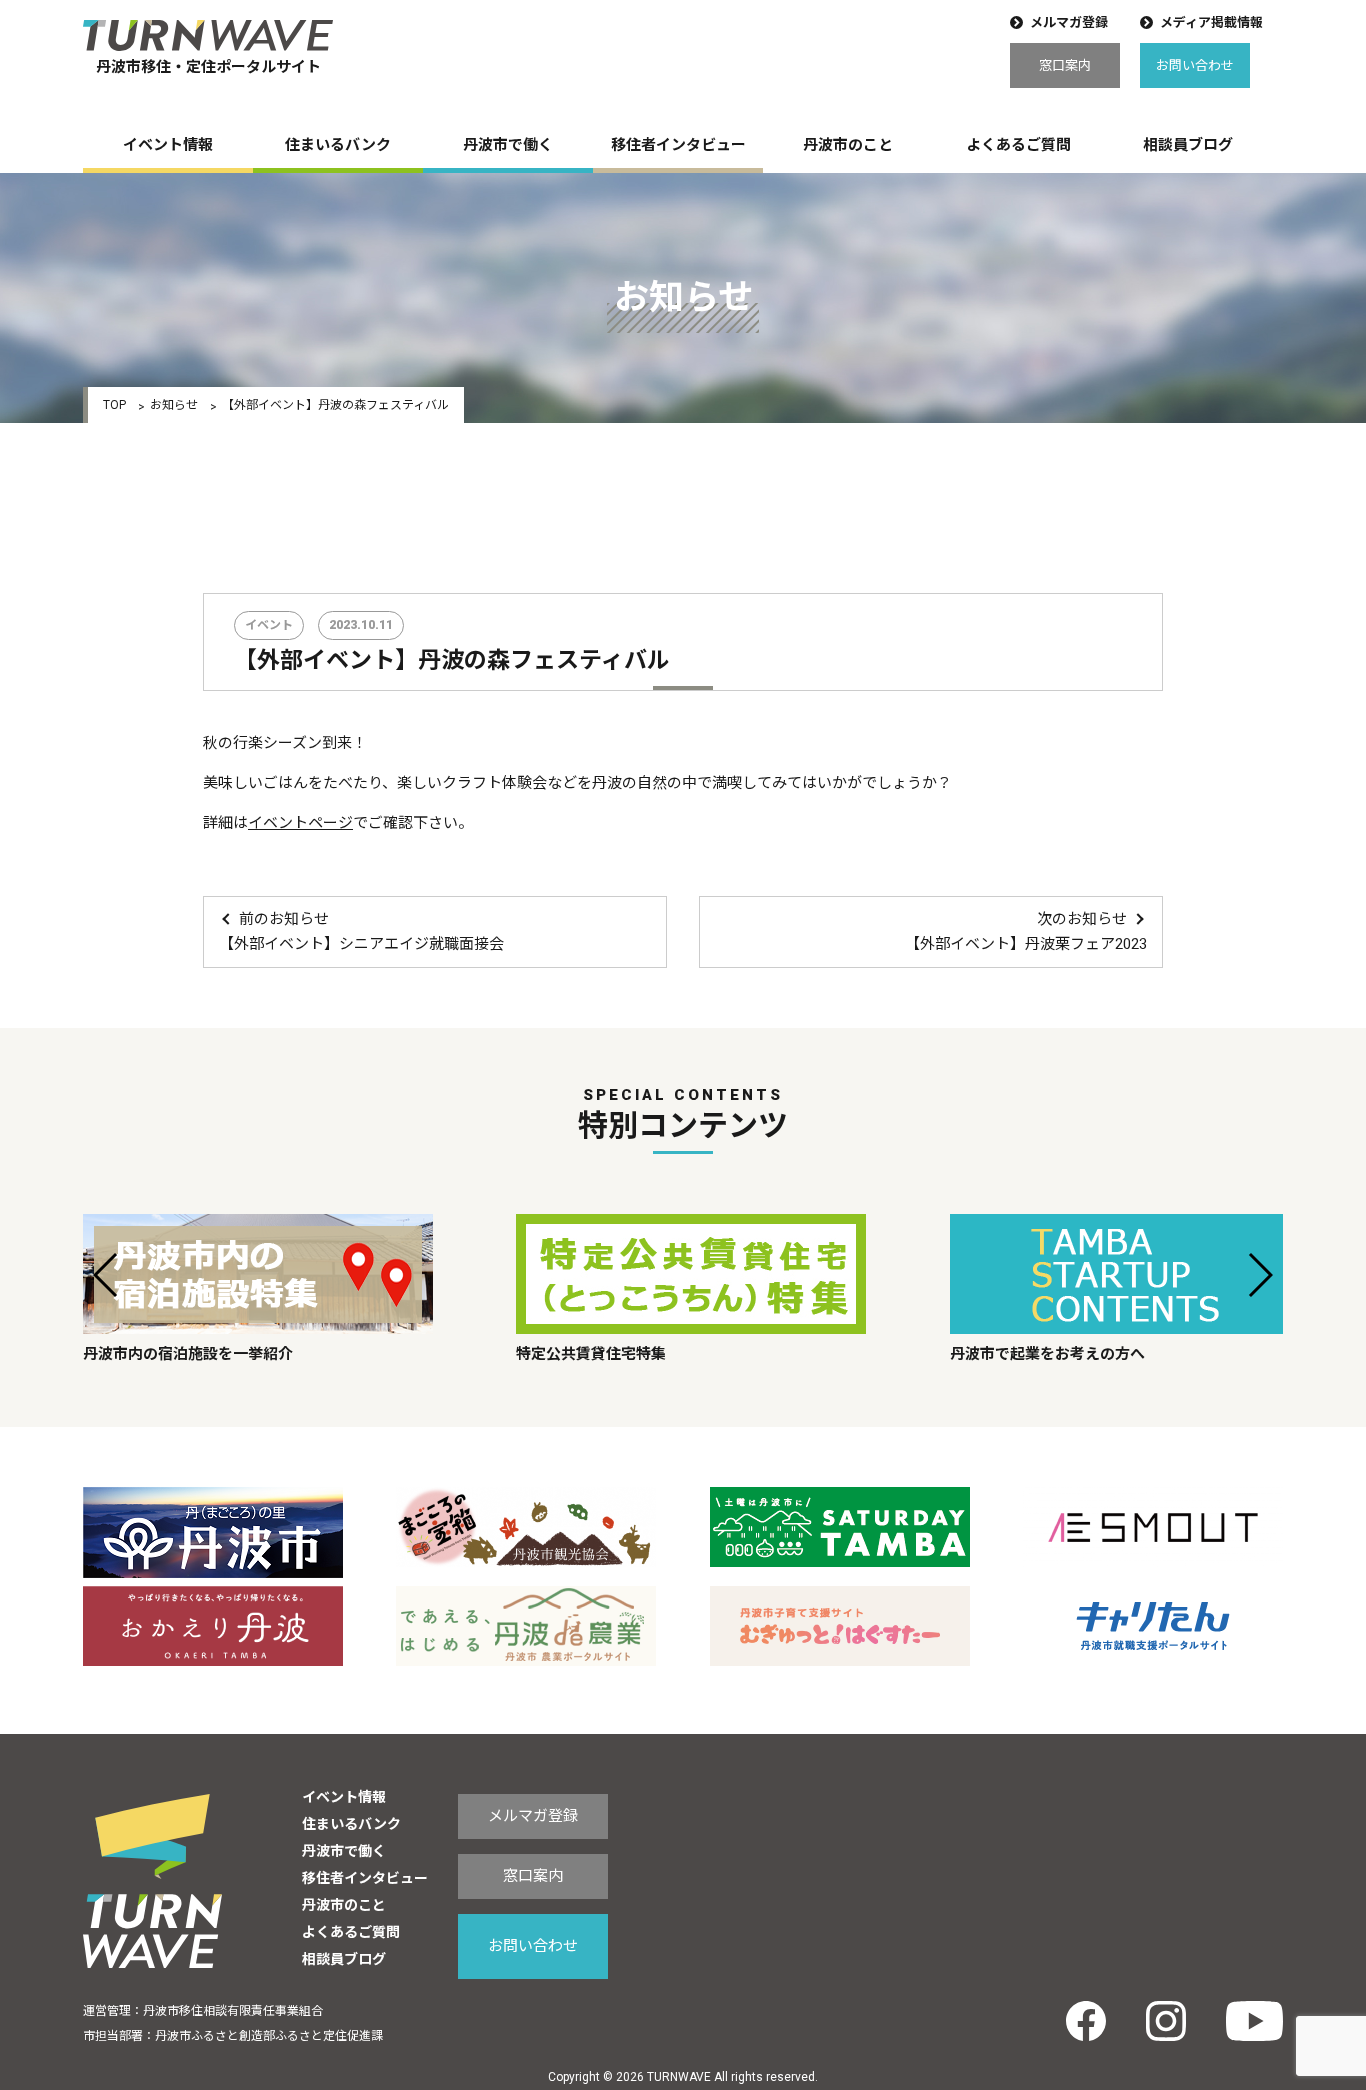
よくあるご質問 (1018, 145)
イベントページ (300, 823)
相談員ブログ (1188, 145)
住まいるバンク (338, 145)
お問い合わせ (1195, 65)
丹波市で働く (508, 145)
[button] (106, 1275)
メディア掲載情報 (1211, 22)
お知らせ (174, 405)
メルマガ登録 (1069, 22)
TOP (114, 405)
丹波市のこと (848, 145)
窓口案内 (1065, 65)
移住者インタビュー (678, 145)
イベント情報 (168, 145)
